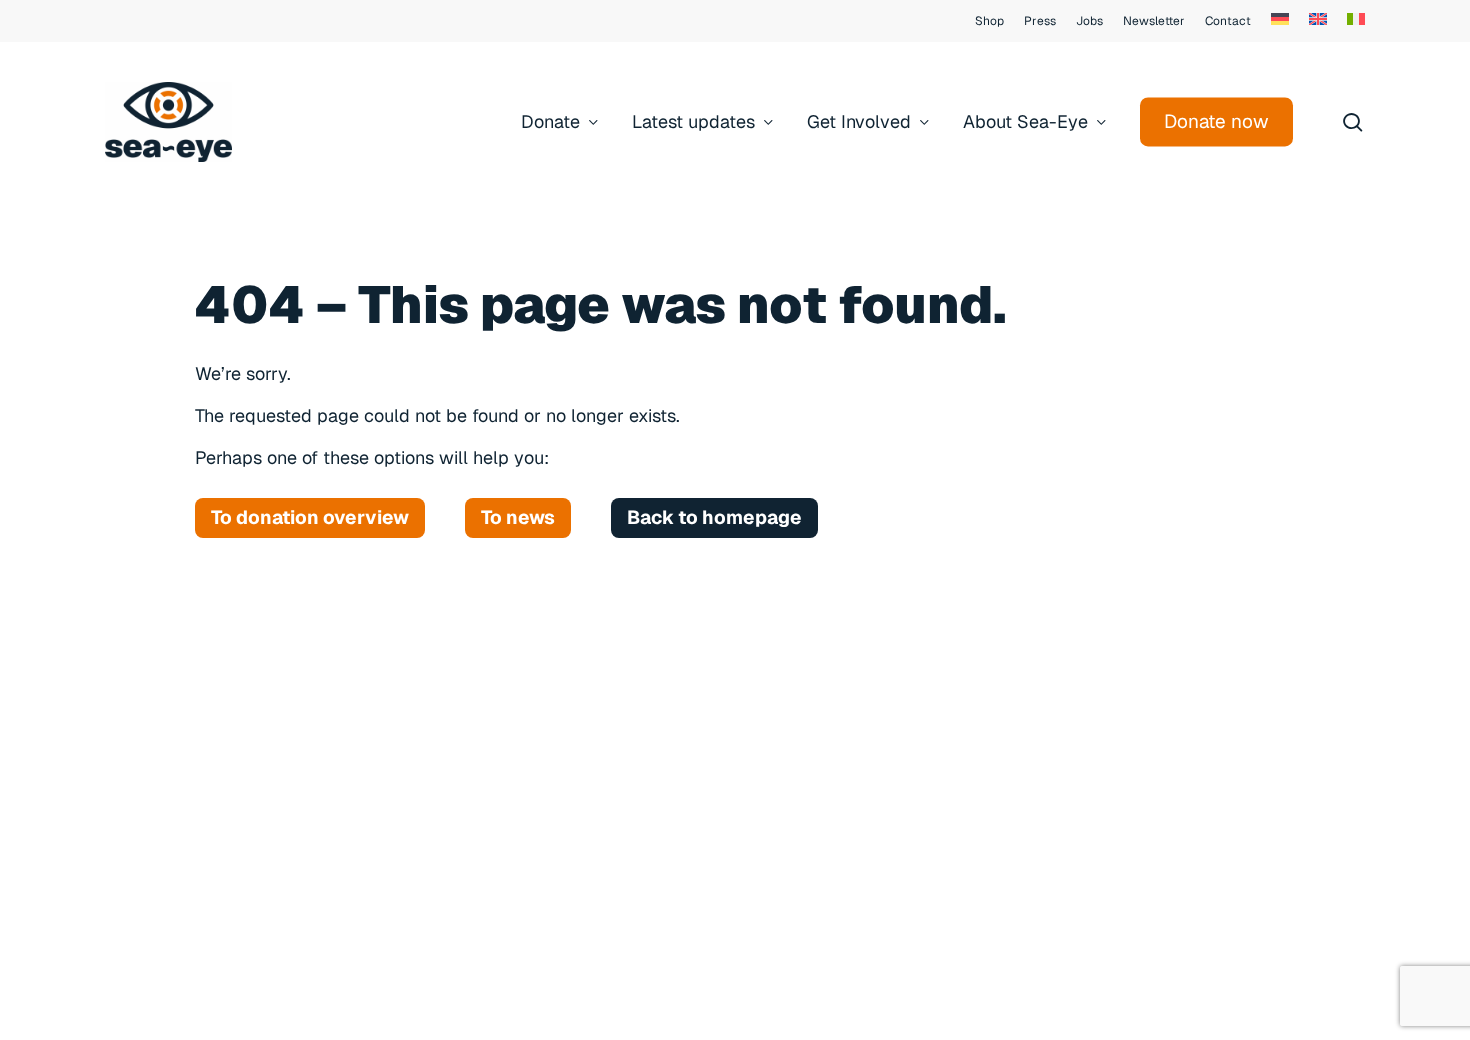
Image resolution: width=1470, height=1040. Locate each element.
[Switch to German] (1280, 21)
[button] (310, 518)
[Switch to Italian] (1356, 21)
